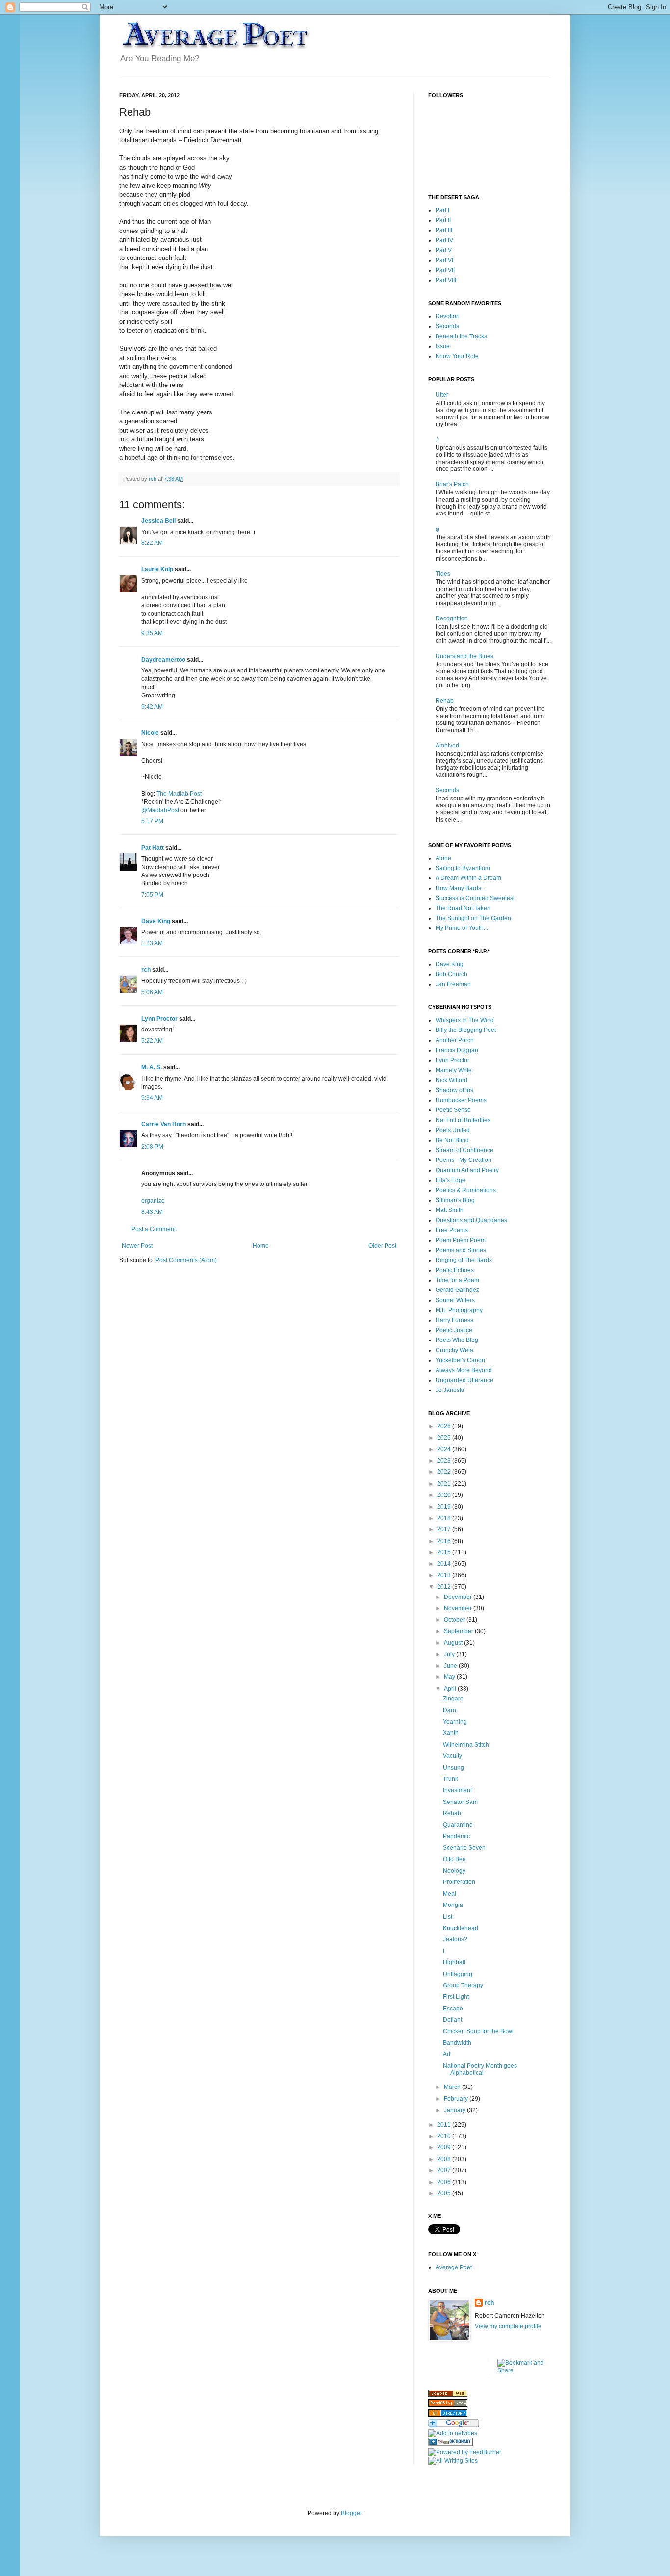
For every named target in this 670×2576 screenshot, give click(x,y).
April (451, 1689)
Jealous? (455, 1939)
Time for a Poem (457, 1280)
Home (261, 1246)
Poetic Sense (453, 1110)
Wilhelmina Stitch (466, 1745)
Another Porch (455, 1040)
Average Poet (454, 2267)
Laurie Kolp (157, 569)
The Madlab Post (179, 794)
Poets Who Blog (457, 1340)
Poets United (453, 1130)
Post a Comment (154, 1229)
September (459, 1631)
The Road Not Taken (463, 908)
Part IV (444, 240)
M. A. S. (152, 1067)
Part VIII (446, 280)
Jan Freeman (453, 984)
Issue (443, 346)
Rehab (445, 701)
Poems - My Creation (464, 1160)
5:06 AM (152, 992)
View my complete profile (508, 2326)
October (455, 1620)
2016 (445, 1541)
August (454, 1643)
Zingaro (453, 1699)
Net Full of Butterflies (463, 1120)
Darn (450, 1710)
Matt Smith (450, 1210)
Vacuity (452, 1756)
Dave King (156, 921)
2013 (445, 1575)
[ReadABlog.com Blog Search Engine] (448, 2405)
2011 (445, 2125)
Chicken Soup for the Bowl (478, 2031)
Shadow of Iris (454, 1090)
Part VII (445, 270)
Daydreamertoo (163, 660)
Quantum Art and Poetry (467, 1170)
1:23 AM (152, 943)
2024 (445, 1449)
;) (437, 439)
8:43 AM (152, 1212)
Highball (454, 1962)
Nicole (150, 733)
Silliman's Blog (455, 1200)
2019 (445, 1507)
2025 (445, 1438)
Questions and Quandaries (471, 1220)
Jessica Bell (158, 521)
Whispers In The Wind (465, 1020)
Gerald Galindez (457, 1290)
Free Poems (452, 1230)
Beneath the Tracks (461, 336)
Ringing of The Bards (464, 1260)
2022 (445, 1472)
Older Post (382, 1246)
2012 (445, 1587)
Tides (443, 574)
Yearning (455, 1722)
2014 (445, 1564)
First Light (456, 1997)
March (453, 2087)
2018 (445, 1518)
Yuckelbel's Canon (460, 1360)
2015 (445, 1552)
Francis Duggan (457, 1050)
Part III (444, 230)
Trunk (451, 1779)
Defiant (452, 2020)
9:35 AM (152, 633)
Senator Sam (460, 1802)
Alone (443, 858)
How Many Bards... (461, 888)
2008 (445, 2159)
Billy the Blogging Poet (466, 1030)
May (450, 1677)
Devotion (448, 316)
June (451, 1666)
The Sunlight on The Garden (473, 918)
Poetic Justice (454, 1330)
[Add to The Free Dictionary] (451, 2444)
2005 (445, 2193)
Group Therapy (463, 1985)
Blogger (351, 2513)
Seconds (447, 326)
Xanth (451, 1733)
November (459, 1608)
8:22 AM (152, 543)
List (448, 1917)
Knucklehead (461, 1928)
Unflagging (458, 1974)
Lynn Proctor (159, 1019)
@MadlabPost (160, 810)
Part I (442, 210)
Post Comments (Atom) (186, 1260)
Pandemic (456, 1836)
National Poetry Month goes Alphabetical (480, 2069)
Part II (443, 220)
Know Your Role (457, 356)
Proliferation (459, 1882)
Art (447, 2054)
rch (146, 970)
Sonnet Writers (455, 1300)
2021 (445, 1484)
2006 (445, 2182)
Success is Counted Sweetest (475, 898)
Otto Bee (454, 1859)
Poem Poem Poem (461, 1240)
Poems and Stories (461, 1250)
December (459, 1597)
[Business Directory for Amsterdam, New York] (448, 2395)
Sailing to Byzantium (463, 868)
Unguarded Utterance (464, 1380)
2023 (445, 1461)
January (455, 2110)
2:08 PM (152, 1147)
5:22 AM (152, 1041)
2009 (445, 2147)
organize (153, 1201)
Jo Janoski (450, 1390)
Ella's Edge (451, 1180)
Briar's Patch (452, 484)
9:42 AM (152, 707)
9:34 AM (152, 1098)
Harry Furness (454, 1320)
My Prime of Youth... (462, 928)
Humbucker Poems (461, 1100)
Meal (450, 1894)
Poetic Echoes (455, 1270)
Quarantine (458, 1825)
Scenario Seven (464, 1848)
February (457, 2099)
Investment (457, 1790)
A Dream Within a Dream (468, 878)
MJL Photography (459, 1310)
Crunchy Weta (454, 1350)
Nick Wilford (451, 1080)
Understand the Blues (464, 656)
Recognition (452, 618)
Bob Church (451, 974)
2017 (445, 1529)
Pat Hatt (153, 848)
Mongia (453, 1905)
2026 (445, 1426)
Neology (454, 1871)
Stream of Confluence (464, 1150)
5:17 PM (152, 821)
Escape (453, 2009)
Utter (442, 395)
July (450, 1654)
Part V (444, 250)
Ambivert (447, 746)
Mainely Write (454, 1070)
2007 (445, 2170)
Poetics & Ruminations (466, 1190)
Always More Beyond (464, 1370)
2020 (445, 1495)
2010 (445, 2136)
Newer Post (137, 1246)
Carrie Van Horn (164, 1124)
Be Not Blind (452, 1140)
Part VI (444, 260)
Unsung (453, 1768)
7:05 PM (152, 895)
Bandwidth (457, 2043)
